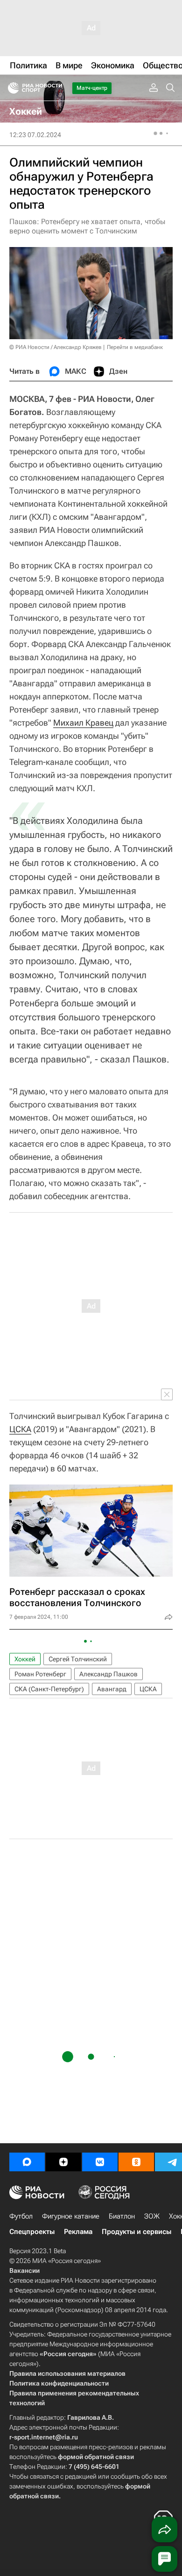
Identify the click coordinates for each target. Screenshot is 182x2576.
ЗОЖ (152, 2216)
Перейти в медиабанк (135, 347)
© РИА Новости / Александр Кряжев (56, 347)
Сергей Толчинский (78, 1659)
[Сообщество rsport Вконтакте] (100, 2162)
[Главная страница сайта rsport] (56, 88)
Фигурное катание (71, 2216)
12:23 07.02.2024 (35, 135)
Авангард (112, 1689)
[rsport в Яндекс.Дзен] (63, 2162)
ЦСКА (20, 1429)
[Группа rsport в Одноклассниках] (136, 2162)
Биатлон (122, 2216)
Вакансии (24, 2270)
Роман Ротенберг (40, 1674)
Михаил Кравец (83, 723)
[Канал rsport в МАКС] (27, 2162)
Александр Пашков (108, 1674)
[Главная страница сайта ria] (10, 88)
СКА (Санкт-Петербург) (49, 1689)
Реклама (78, 2232)
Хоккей (25, 1659)
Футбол (21, 2216)
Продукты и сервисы (136, 2232)
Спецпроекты (32, 2232)
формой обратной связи (96, 2457)
